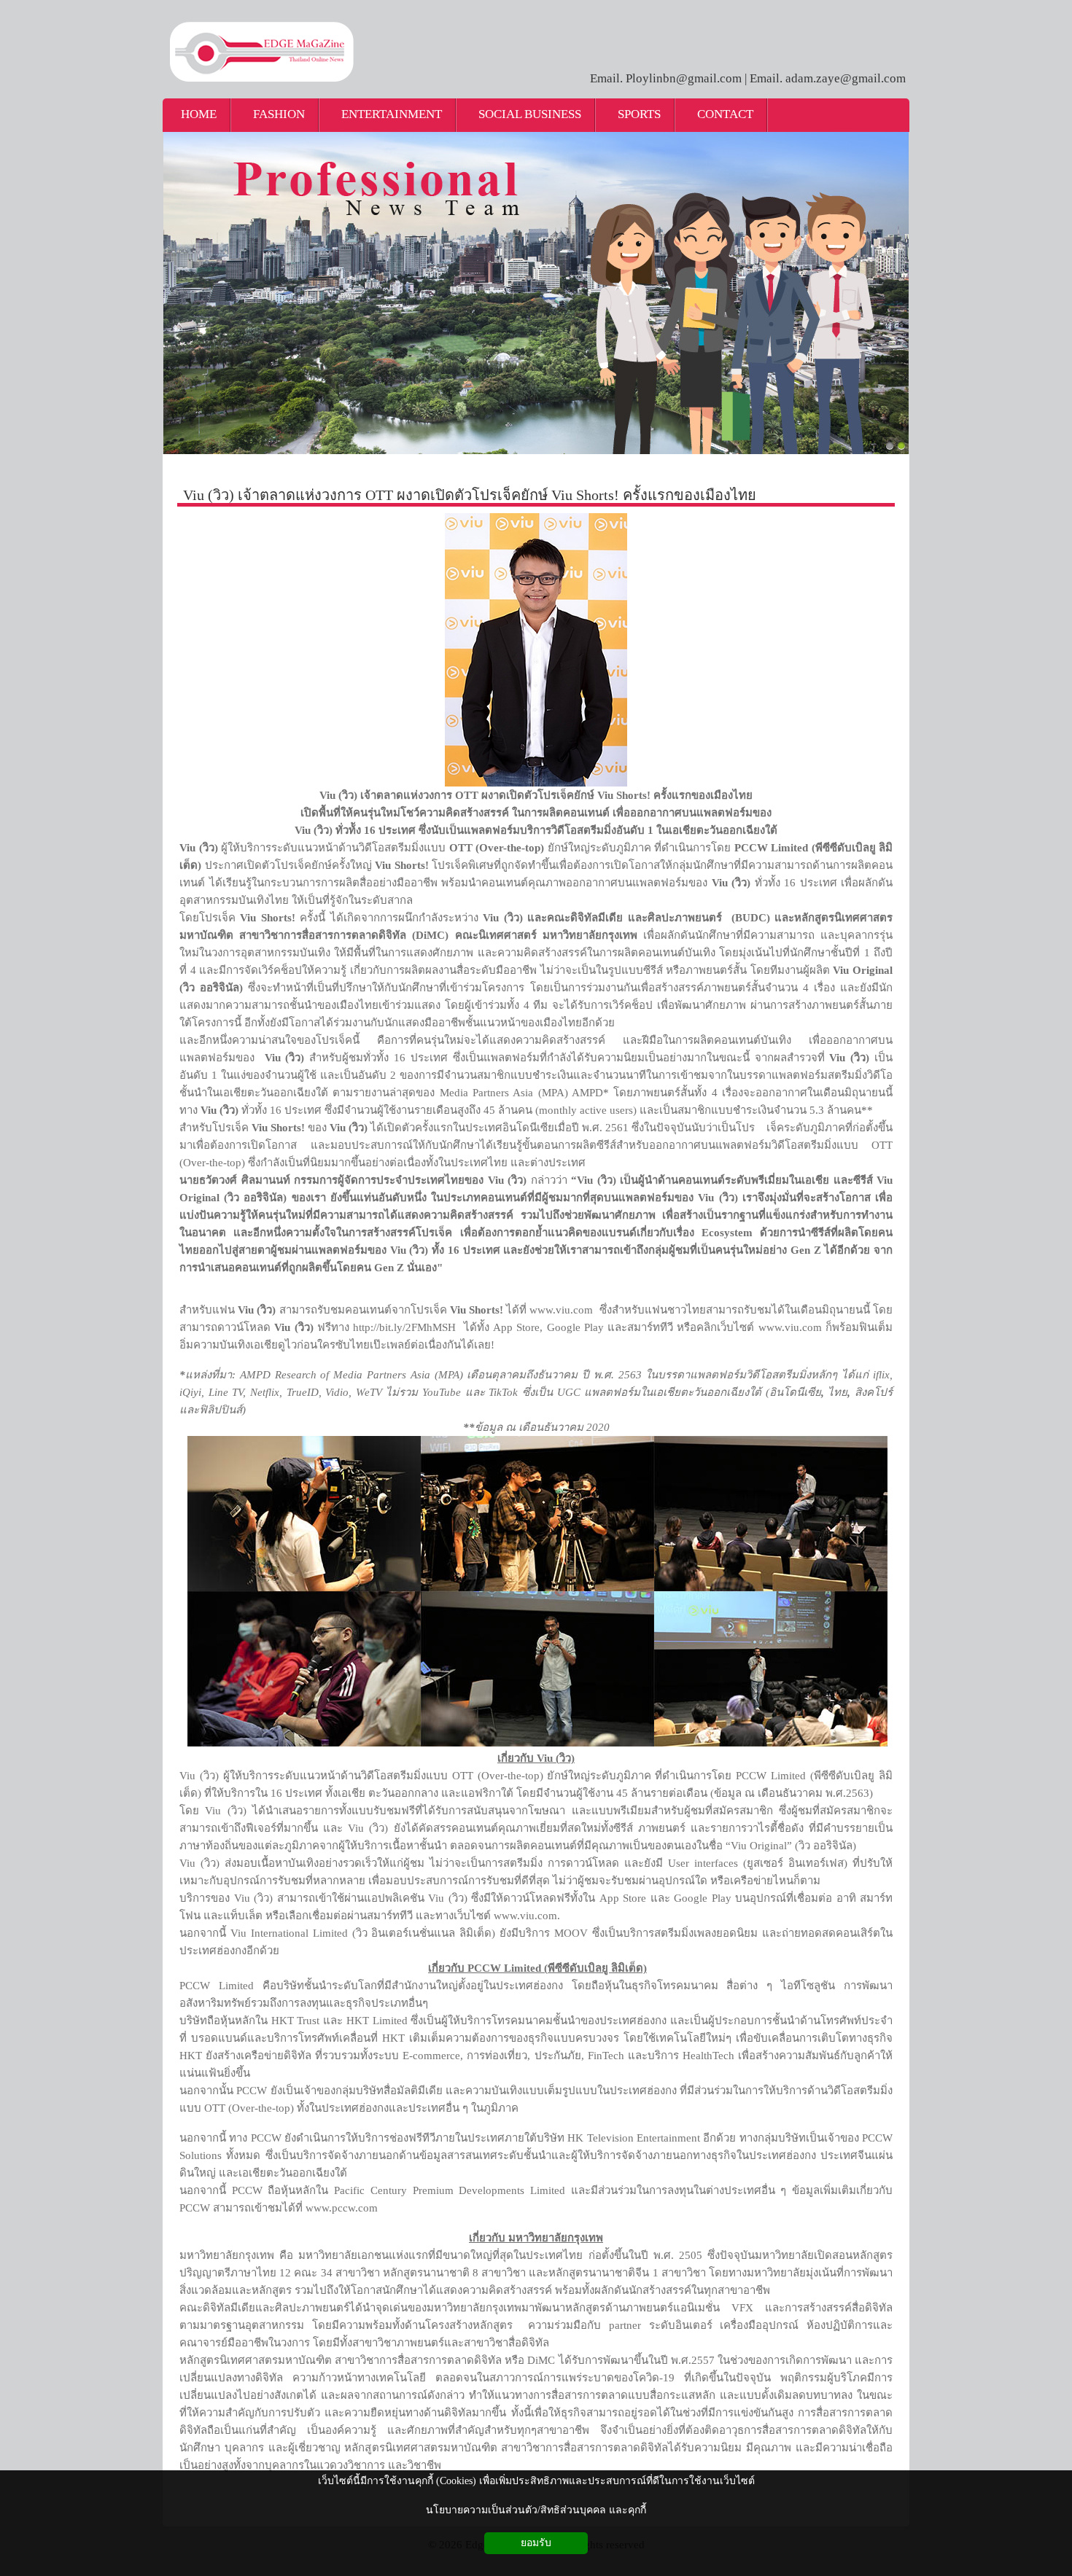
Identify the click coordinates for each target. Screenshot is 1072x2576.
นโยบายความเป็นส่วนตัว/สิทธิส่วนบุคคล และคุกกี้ (536, 2510)
